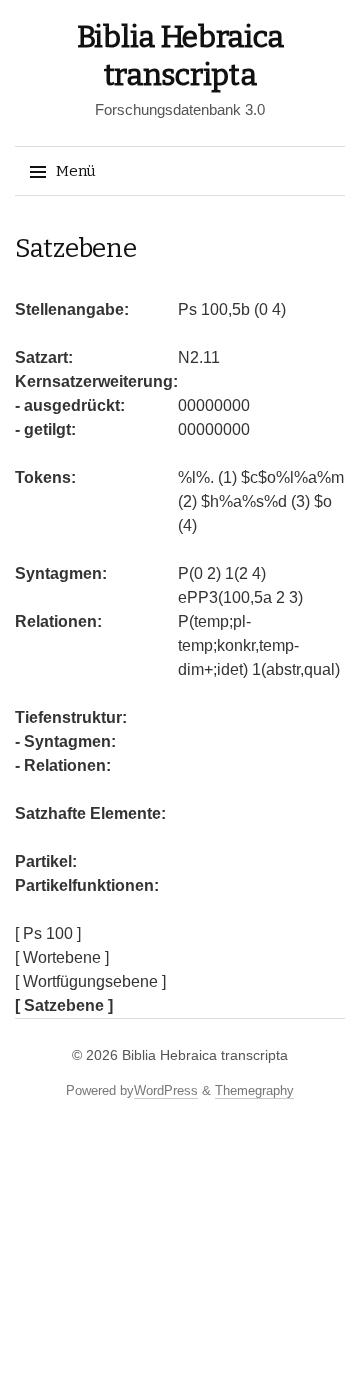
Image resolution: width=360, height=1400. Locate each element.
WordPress (166, 1090)
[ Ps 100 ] (48, 933)
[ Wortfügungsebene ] (90, 981)
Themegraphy (254, 1090)
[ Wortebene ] (62, 957)
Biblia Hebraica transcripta (205, 1055)
